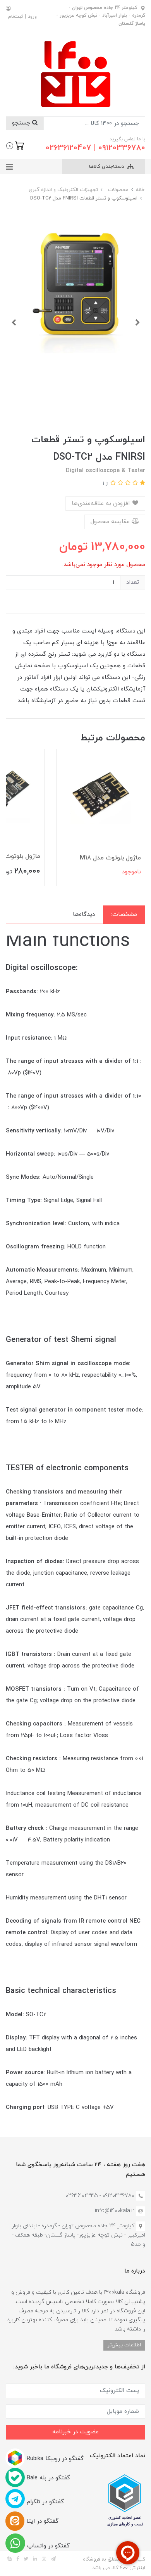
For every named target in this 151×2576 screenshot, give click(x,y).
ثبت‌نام (15, 17)
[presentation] (137, 322)
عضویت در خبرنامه (75, 2432)
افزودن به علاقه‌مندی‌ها (102, 504)
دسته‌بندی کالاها (107, 167)
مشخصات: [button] (124, 915)
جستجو (22, 123)
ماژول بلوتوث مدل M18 (110, 858)
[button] (15, 145)
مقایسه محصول (111, 522)
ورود (32, 17)
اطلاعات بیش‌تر (124, 2345)
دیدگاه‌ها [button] (84, 915)
